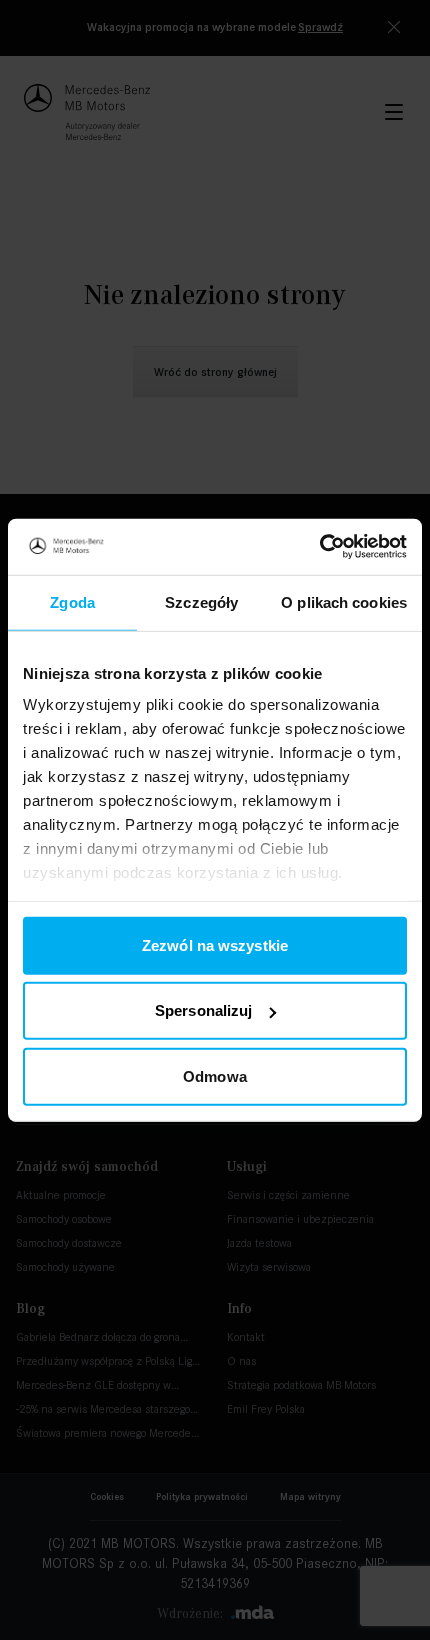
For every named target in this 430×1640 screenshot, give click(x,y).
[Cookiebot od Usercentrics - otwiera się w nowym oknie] (319, 547)
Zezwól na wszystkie (215, 944)
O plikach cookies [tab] (344, 601)
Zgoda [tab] (72, 601)
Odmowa (215, 1075)
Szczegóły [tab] (201, 601)
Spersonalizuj (203, 1010)
